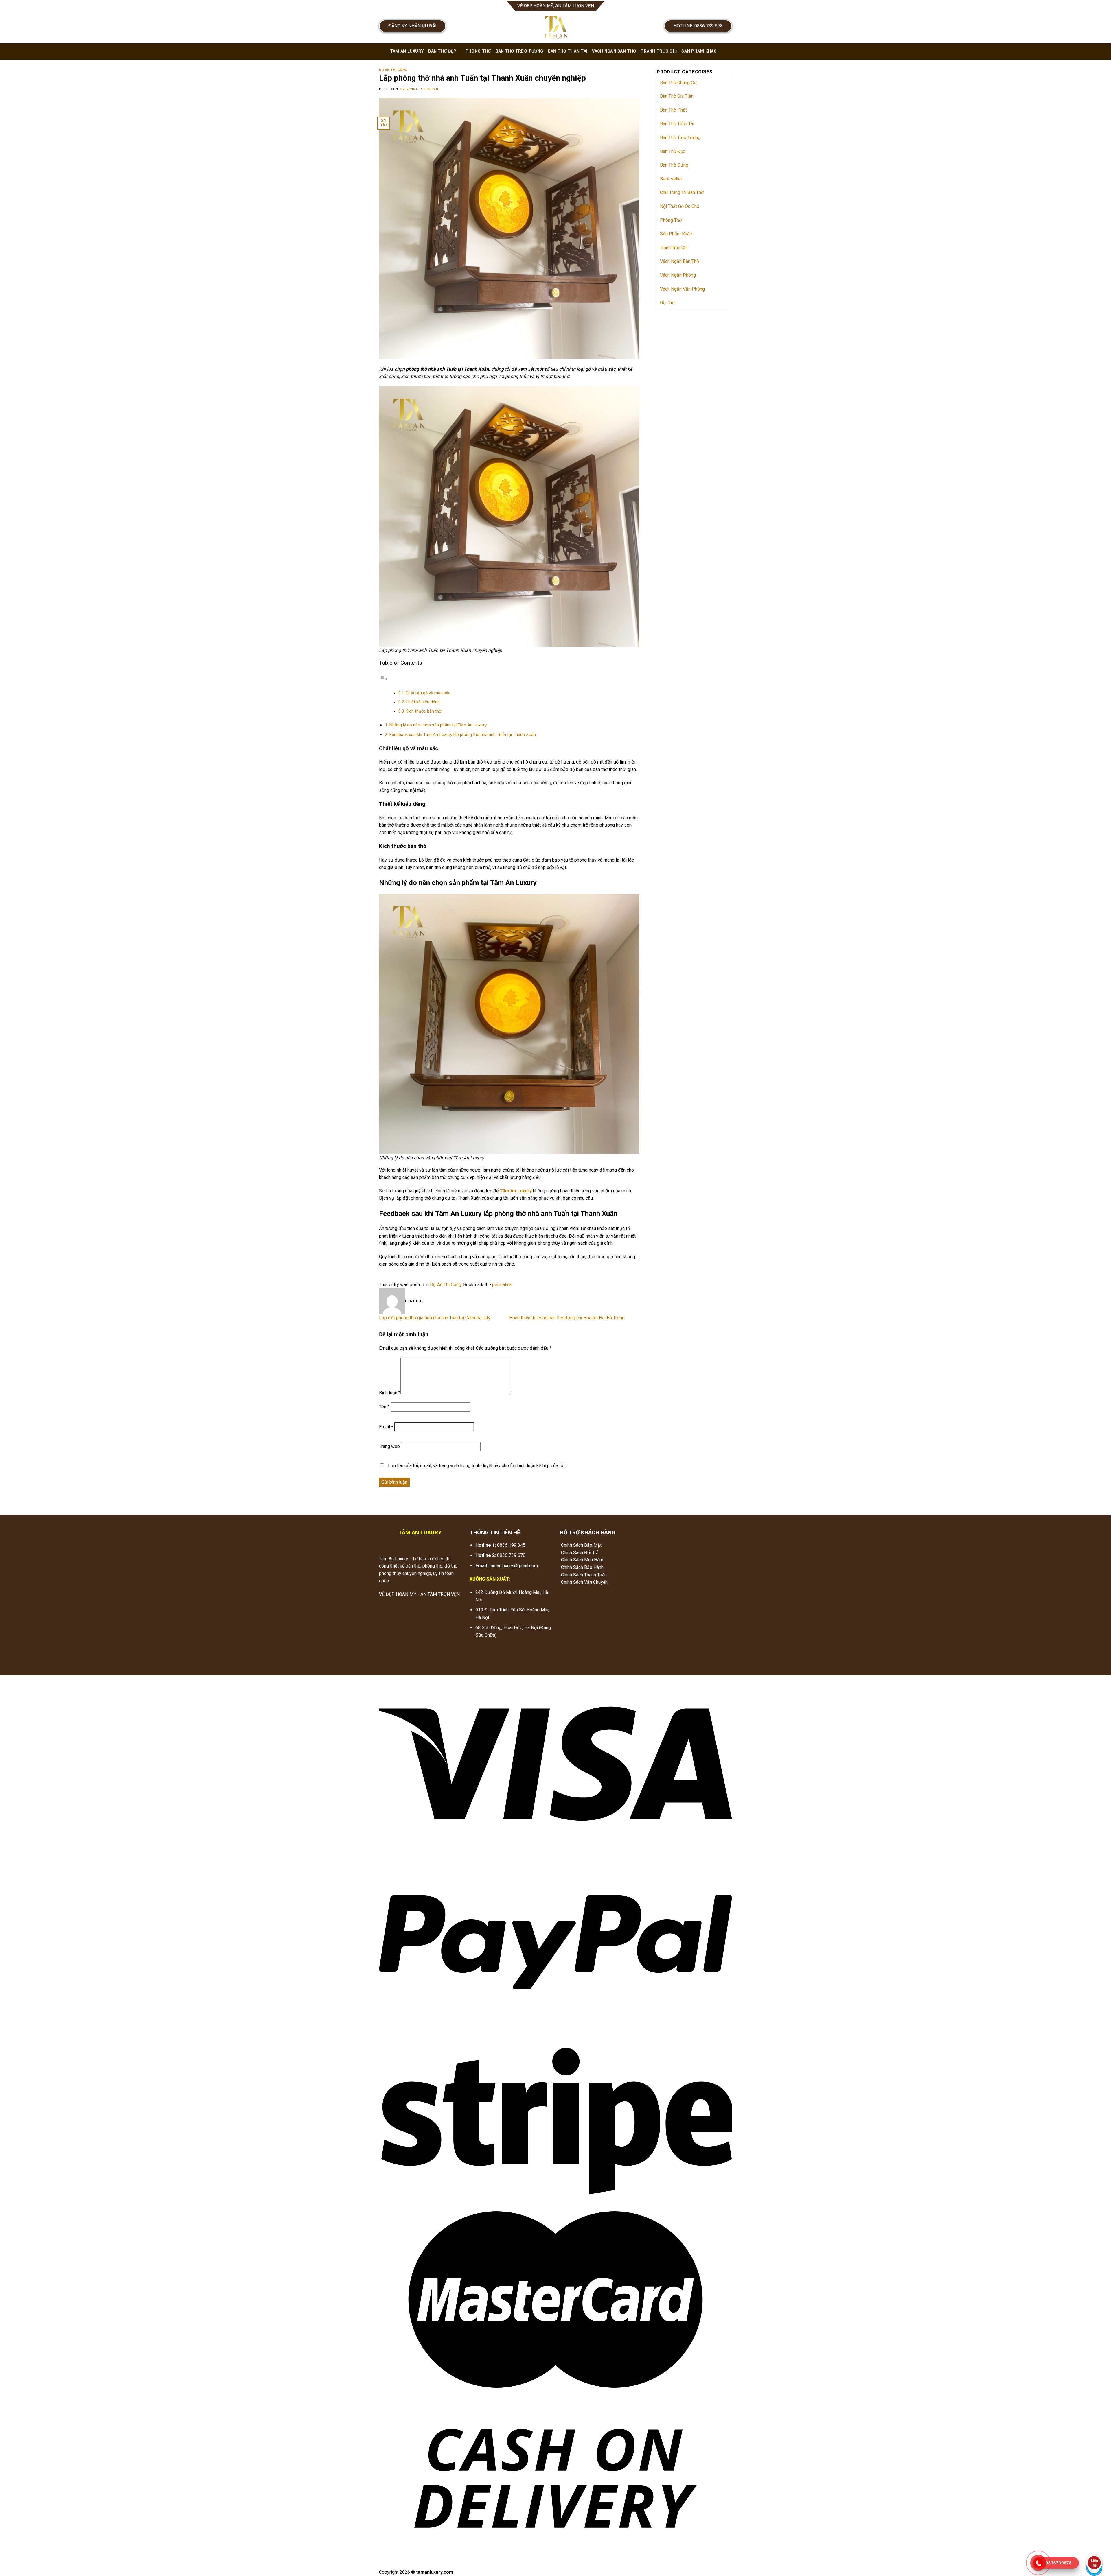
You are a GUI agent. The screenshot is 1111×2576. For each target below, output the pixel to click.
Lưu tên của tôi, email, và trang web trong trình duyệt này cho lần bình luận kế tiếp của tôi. (477, 1466)
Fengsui (431, 89)
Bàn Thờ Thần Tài (568, 51)
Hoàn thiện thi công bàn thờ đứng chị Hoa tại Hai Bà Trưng (567, 1318)
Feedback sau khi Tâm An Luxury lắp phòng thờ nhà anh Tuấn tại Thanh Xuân (462, 735)
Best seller (671, 179)
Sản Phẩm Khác (699, 51)
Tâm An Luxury (407, 51)
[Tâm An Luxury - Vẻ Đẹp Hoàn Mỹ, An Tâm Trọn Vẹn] (555, 27)
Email (386, 1427)
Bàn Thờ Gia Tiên (677, 96)
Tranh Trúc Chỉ (659, 51)
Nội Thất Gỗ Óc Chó (680, 206)
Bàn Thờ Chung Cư (678, 83)
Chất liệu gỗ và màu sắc (428, 693)
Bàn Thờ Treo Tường (519, 51)
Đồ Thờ (667, 303)
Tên (384, 1407)
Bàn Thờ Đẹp (442, 51)
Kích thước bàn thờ (423, 711)
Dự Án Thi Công (393, 70)
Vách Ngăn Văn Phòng (682, 289)
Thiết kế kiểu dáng (423, 702)
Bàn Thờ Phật (673, 110)
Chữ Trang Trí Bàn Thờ (682, 192)
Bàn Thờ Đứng (674, 165)
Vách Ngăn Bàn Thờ (614, 51)
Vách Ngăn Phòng (678, 275)
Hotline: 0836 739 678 (698, 26)
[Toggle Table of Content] (383, 679)
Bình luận (390, 1393)
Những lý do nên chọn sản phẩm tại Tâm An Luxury (438, 725)
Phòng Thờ (478, 51)
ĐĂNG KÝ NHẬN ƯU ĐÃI (412, 26)
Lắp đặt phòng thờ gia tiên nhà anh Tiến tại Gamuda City (435, 1318)
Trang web (389, 1446)
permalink (502, 1285)
